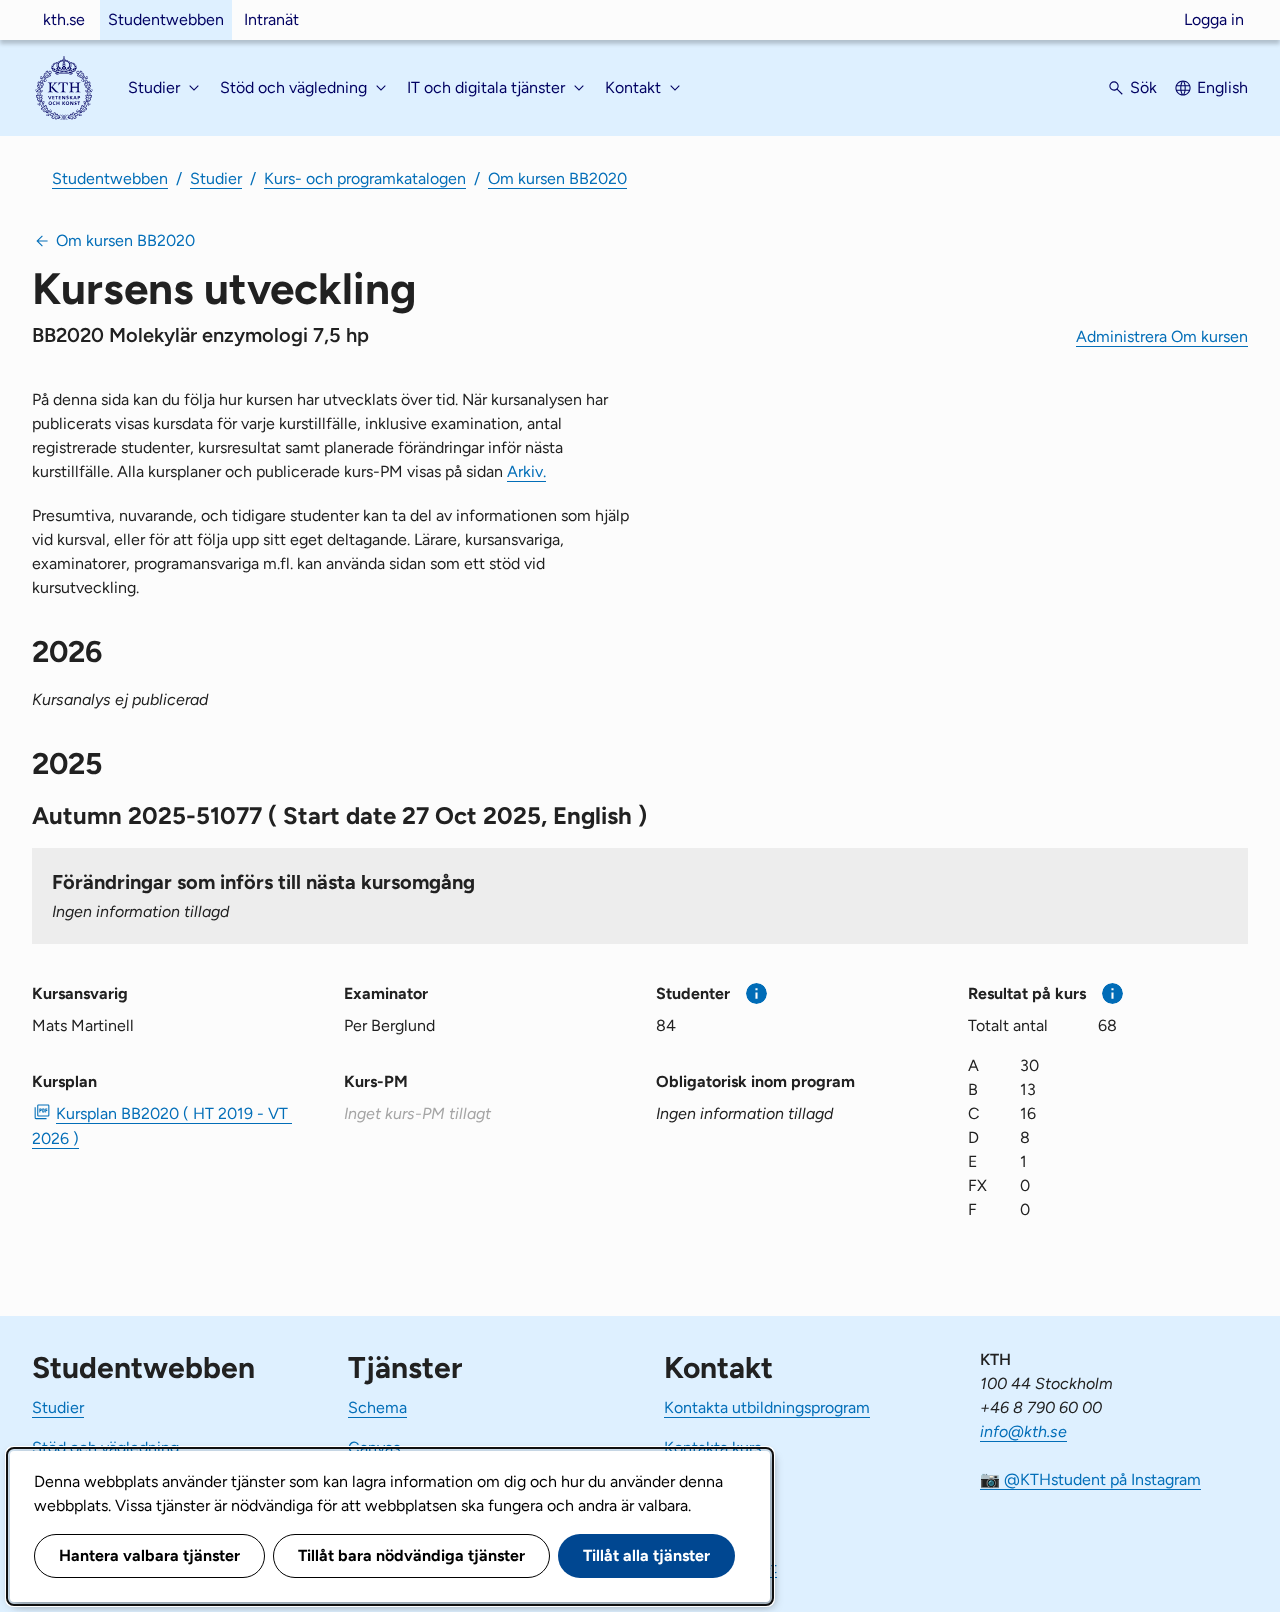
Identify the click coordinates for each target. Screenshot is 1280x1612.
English (1222, 87)
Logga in (1214, 19)
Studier (216, 178)
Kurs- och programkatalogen (365, 178)
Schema (377, 1407)
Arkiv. (526, 471)
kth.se (64, 19)
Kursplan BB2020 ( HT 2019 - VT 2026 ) (162, 1126)
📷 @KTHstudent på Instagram (1090, 1479)
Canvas (374, 1447)
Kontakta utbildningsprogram (767, 1407)
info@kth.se (1023, 1431)
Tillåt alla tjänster (646, 1555)
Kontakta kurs (712, 1447)
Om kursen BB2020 (557, 178)
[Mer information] (756, 993)
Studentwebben (166, 19)
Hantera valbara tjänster (149, 1555)
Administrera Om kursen (1162, 336)
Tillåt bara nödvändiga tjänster (411, 1555)
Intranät (271, 19)
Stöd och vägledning (105, 1447)
